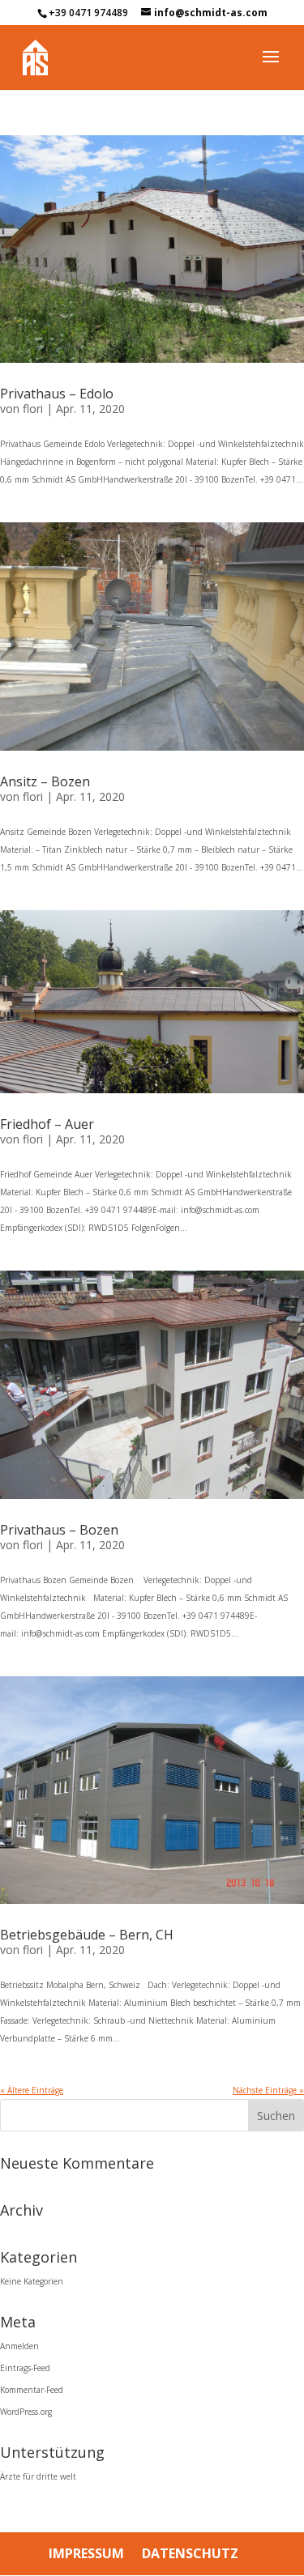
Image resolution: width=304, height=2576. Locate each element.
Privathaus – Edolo (57, 394)
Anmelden (19, 2346)
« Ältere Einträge (32, 2090)
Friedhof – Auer (47, 1124)
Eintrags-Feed (25, 2368)
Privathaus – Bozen (59, 1530)
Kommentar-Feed (32, 2390)
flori (33, 409)
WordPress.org (26, 2412)
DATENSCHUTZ (190, 2553)
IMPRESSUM (86, 2553)
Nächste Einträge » (268, 2090)
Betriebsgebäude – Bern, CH (87, 1935)
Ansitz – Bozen (45, 781)
